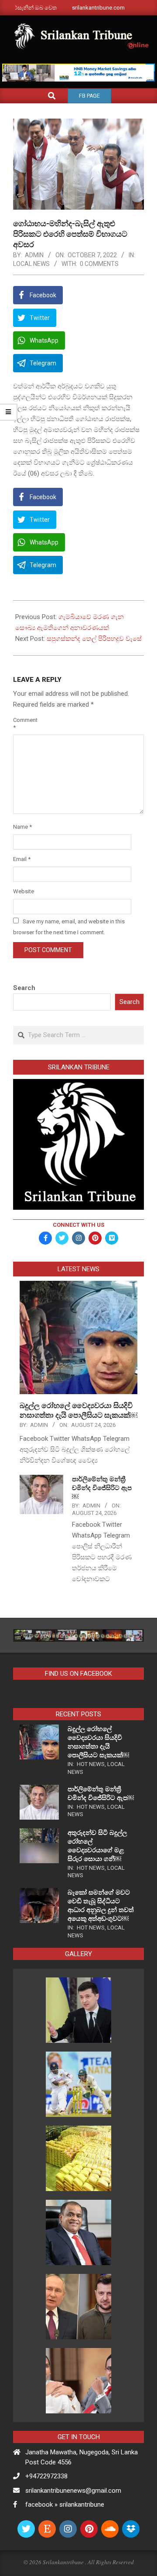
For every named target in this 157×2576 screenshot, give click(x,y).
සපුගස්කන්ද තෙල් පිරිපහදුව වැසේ (94, 639)
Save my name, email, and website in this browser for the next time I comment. (69, 927)
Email (22, 859)
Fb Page (89, 96)
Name (22, 827)
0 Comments (99, 264)
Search (24, 988)
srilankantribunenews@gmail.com (73, 2491)
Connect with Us (78, 1225)
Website (23, 891)
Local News (31, 264)
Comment (23, 724)
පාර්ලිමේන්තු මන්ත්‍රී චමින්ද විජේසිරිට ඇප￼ (102, 1488)
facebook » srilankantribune (65, 2505)
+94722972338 (46, 2476)
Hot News (91, 1764)
